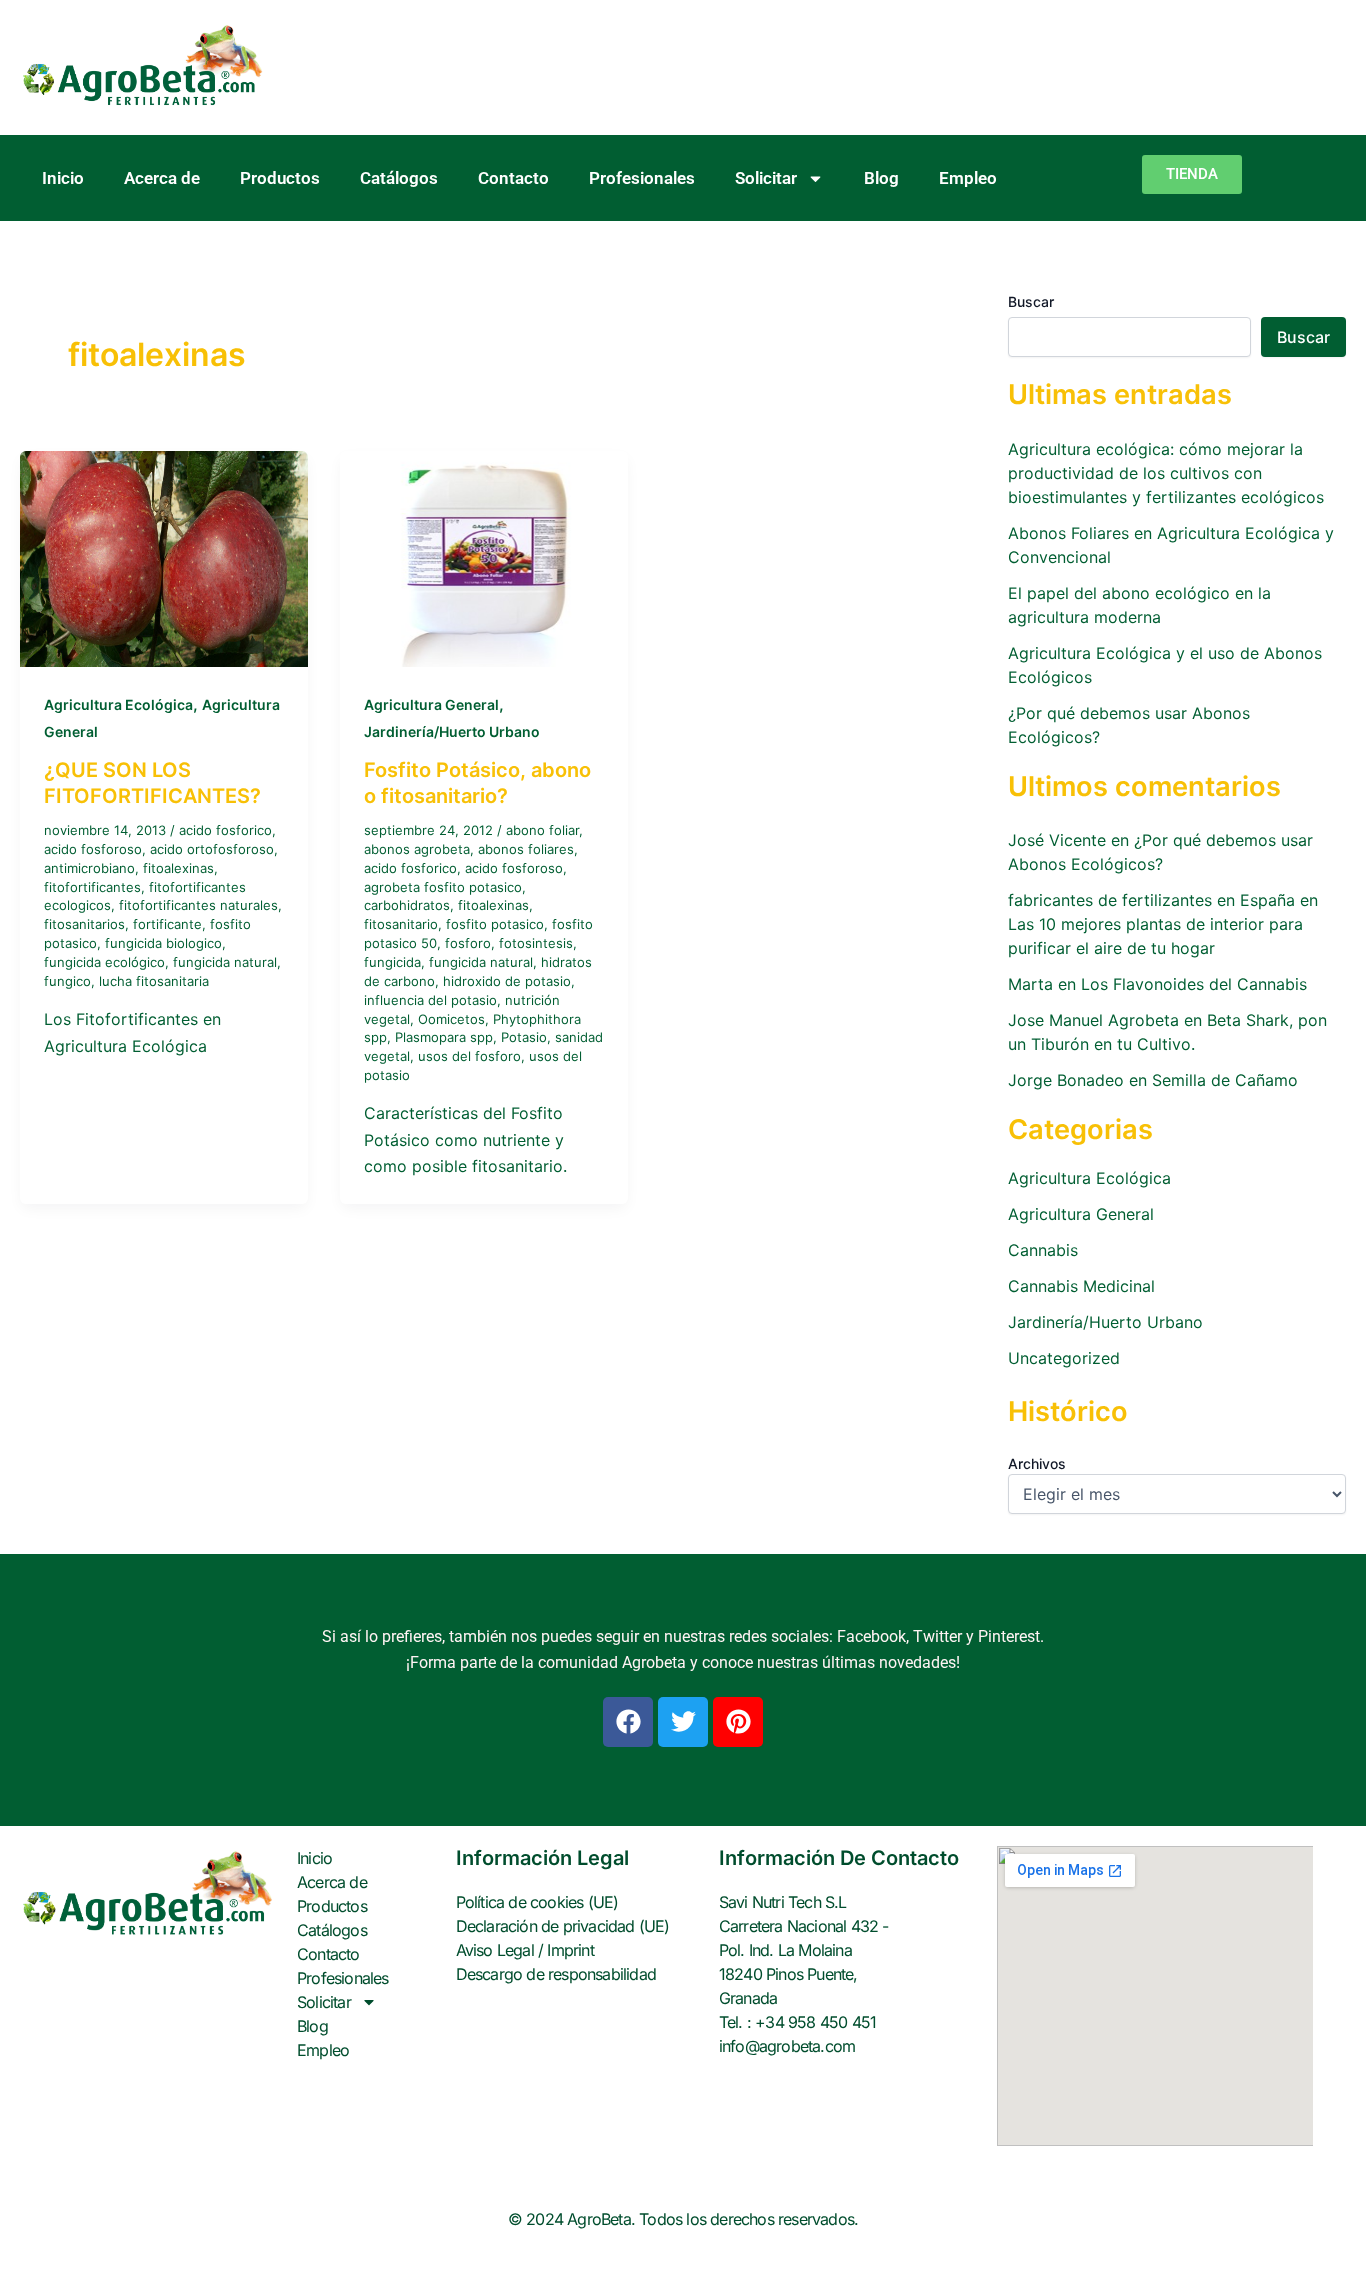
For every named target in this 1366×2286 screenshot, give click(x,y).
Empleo (968, 178)
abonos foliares (526, 849)
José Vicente (1057, 840)
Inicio (63, 178)
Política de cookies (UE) (537, 1902)
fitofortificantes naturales (198, 905)
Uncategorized (1064, 1358)
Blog (881, 178)
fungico (67, 981)
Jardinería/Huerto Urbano (452, 731)
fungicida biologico (163, 943)
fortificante (167, 924)
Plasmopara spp (444, 1037)
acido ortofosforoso (212, 849)
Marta (1030, 984)
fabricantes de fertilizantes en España (1151, 900)
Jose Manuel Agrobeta (1093, 1020)
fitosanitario (401, 924)
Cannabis (1043, 1250)
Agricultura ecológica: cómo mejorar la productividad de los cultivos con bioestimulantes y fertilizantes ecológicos (1166, 473)
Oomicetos (451, 1019)
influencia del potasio (430, 1000)
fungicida (392, 962)
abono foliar (542, 830)
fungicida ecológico (104, 962)
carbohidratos (407, 905)
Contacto (513, 178)
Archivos (1037, 1463)
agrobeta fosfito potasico (443, 887)
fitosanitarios (84, 924)
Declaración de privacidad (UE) (563, 1926)
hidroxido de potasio (507, 981)
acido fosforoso (93, 849)
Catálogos (399, 178)
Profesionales (642, 178)
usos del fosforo (469, 1056)
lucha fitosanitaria (154, 981)
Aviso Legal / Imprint (525, 1950)
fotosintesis (536, 943)
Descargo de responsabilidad (556, 1974)
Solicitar (766, 178)
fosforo (468, 943)
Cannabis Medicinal (1081, 1286)
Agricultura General (431, 704)
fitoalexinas (178, 868)
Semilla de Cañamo (1225, 1080)
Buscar (1031, 301)
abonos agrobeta (417, 849)
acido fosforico (225, 830)
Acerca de (162, 178)
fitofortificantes (92, 887)
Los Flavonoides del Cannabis (1194, 984)
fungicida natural (225, 962)
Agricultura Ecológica (118, 704)
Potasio (524, 1037)
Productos (280, 178)
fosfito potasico (495, 924)
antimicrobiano (89, 868)
